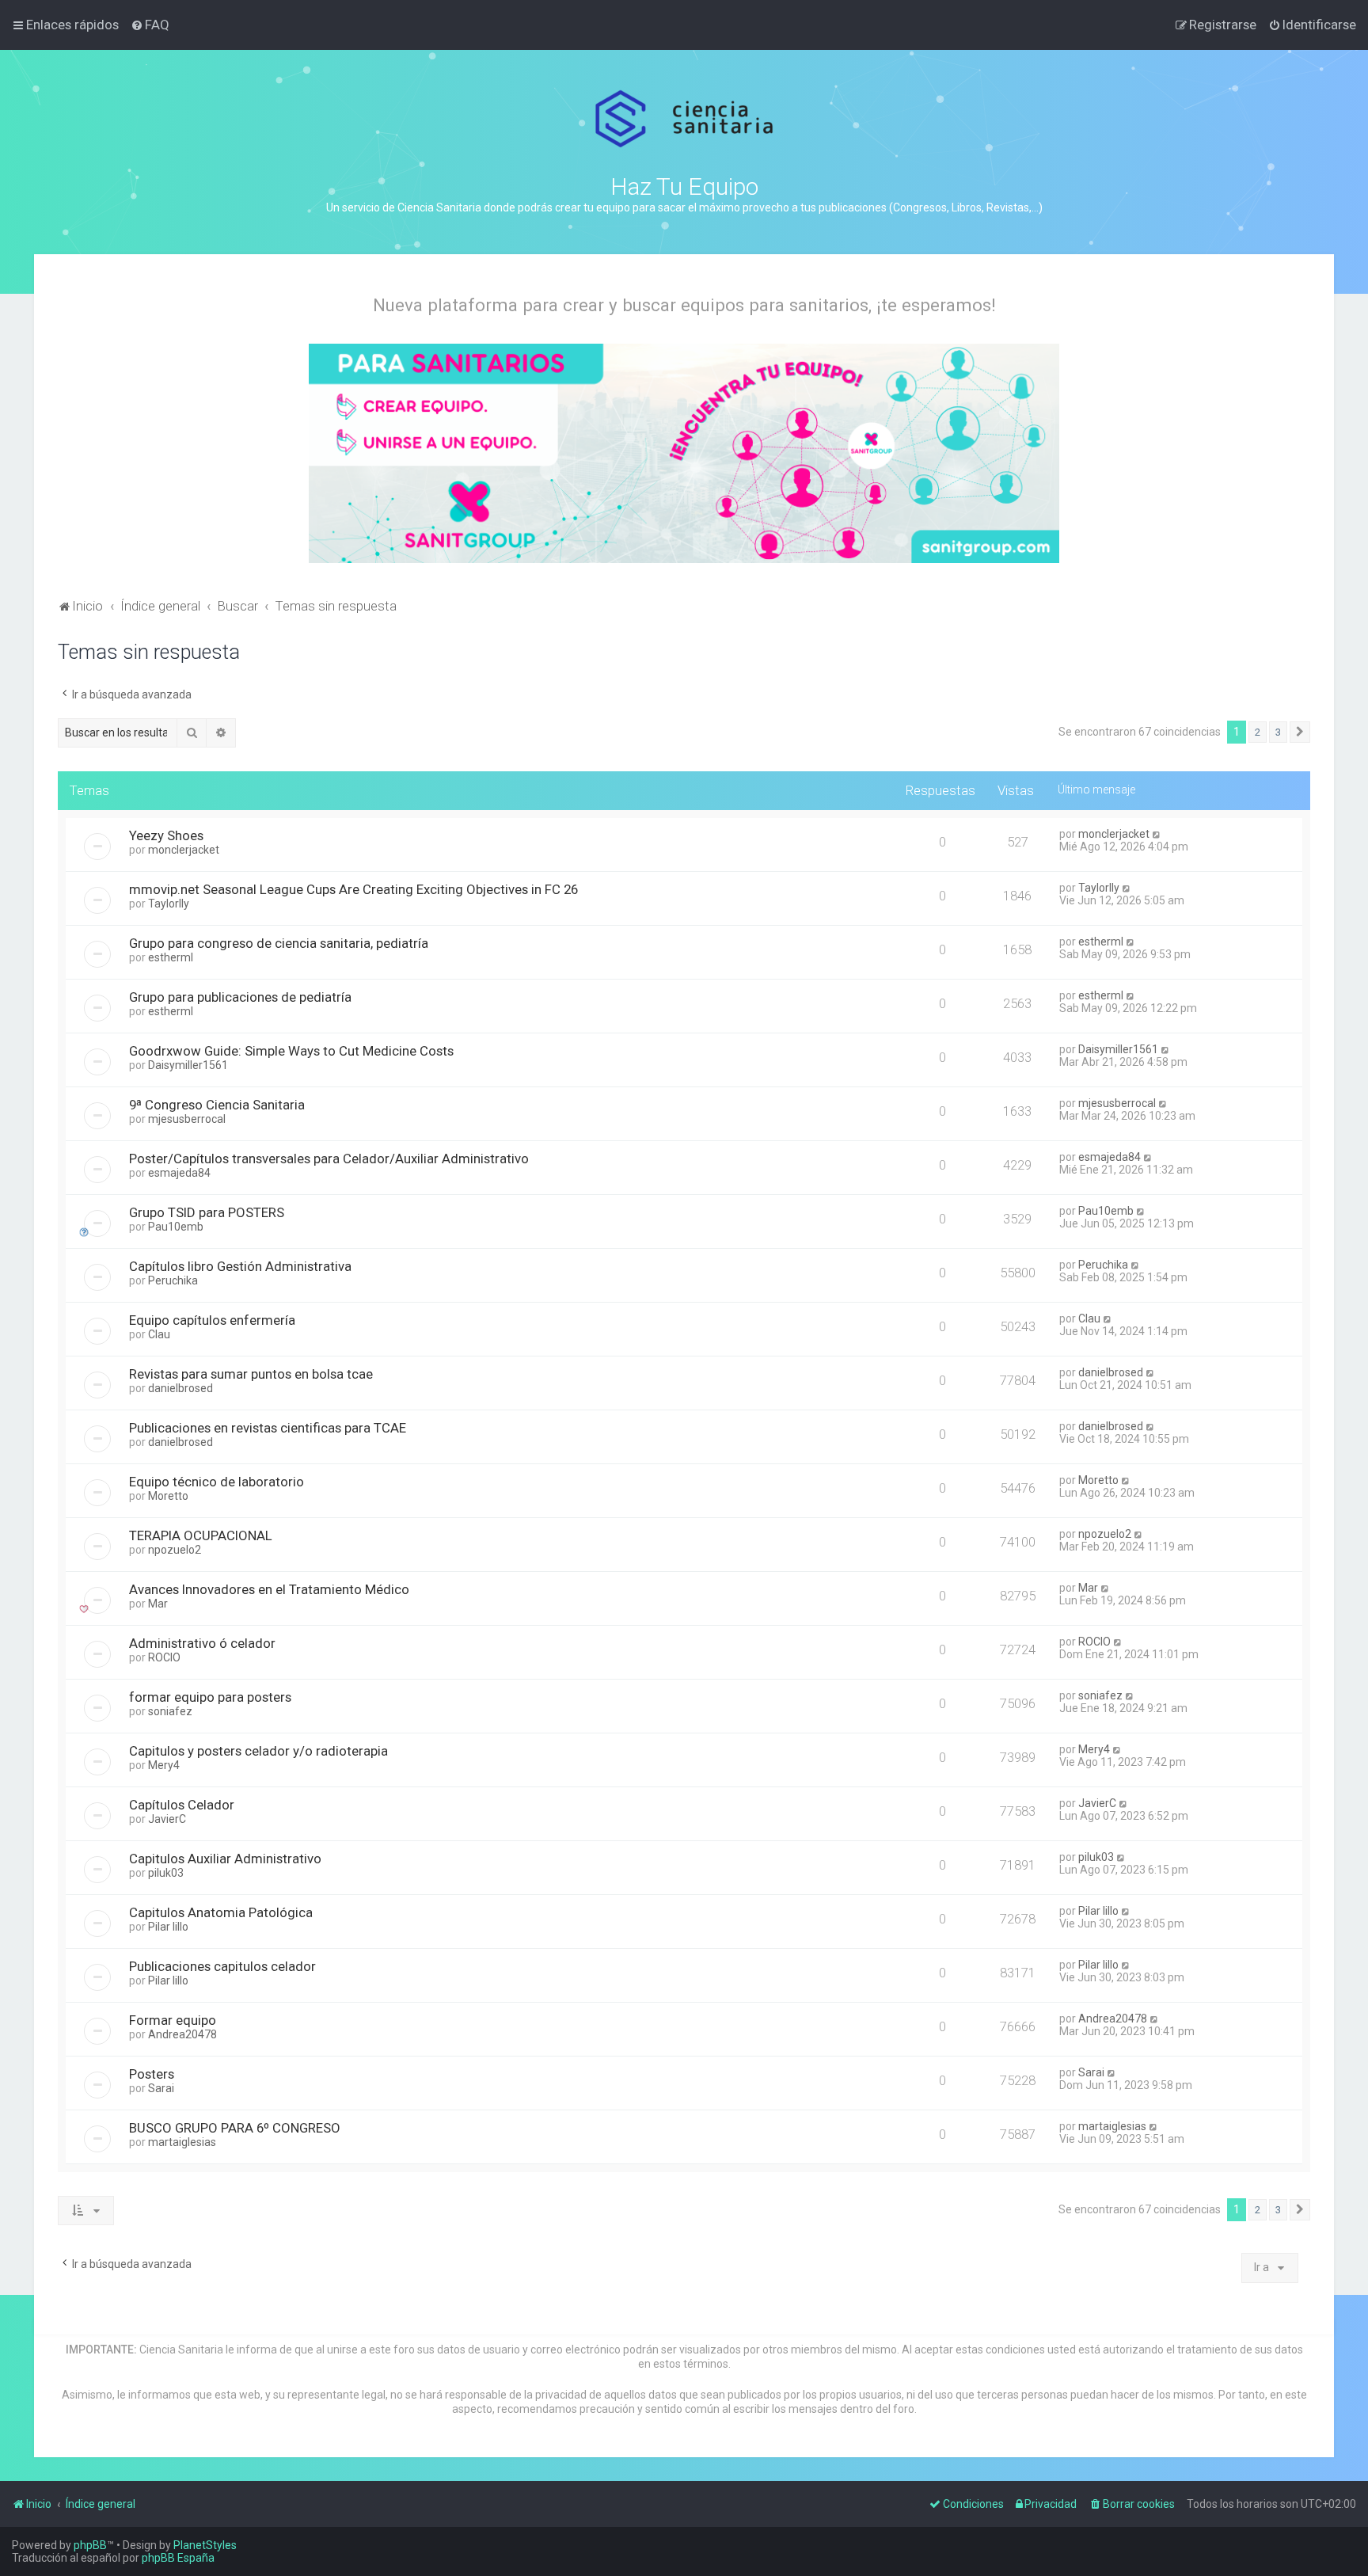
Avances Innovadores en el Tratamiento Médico (269, 1589)
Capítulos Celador (182, 1805)
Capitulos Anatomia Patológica (221, 1912)
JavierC (167, 1819)
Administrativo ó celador (202, 1643)
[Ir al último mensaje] (1157, 834)
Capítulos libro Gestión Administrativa (240, 1266)
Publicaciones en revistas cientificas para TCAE (268, 1428)
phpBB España (178, 2558)
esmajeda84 (179, 1173)
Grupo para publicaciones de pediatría (240, 997)
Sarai (161, 2088)
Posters (152, 2074)
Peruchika (173, 1280)
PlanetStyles (205, 2545)
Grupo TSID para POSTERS (207, 1212)
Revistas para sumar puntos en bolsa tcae (251, 1374)
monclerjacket (184, 850)
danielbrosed (180, 1388)
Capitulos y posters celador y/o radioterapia (258, 1751)
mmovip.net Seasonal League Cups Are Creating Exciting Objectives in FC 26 (353, 889)
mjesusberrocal (187, 1119)
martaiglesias (182, 2142)
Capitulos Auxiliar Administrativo (225, 1859)
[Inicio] (684, 119)
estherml (171, 957)
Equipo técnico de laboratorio (217, 1482)
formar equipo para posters (210, 1697)
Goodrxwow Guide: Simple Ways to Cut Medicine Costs (291, 1051)
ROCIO (164, 1657)
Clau (159, 1334)
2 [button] (1258, 732)
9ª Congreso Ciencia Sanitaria (217, 1105)
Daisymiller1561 (188, 1065)
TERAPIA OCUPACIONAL (201, 1535)
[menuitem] (150, 25)
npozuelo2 (175, 1550)
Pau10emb (176, 1227)
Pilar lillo (168, 1927)
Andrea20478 (182, 2034)
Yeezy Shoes (166, 835)
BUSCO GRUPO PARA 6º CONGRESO (235, 2128)
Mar (158, 1604)
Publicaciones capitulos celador (222, 1966)
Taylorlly (169, 904)
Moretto (168, 1496)
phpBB (90, 2545)
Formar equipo (173, 2020)
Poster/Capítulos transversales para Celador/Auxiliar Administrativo (329, 1159)
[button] (1300, 732)
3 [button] (1278, 732)
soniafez (170, 1711)
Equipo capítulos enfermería (212, 1320)
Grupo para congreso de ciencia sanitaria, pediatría (279, 943)
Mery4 (164, 1765)
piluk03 (166, 1873)
